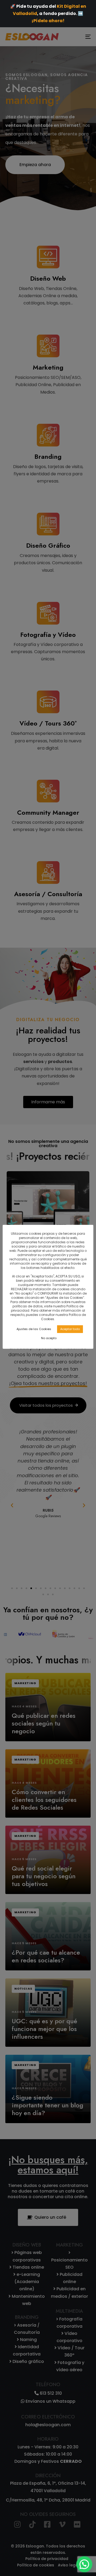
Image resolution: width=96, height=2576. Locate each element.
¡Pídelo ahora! (48, 21)
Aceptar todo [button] (70, 1329)
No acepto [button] (49, 1338)
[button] (84, 2564)
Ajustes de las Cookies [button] (34, 1329)
